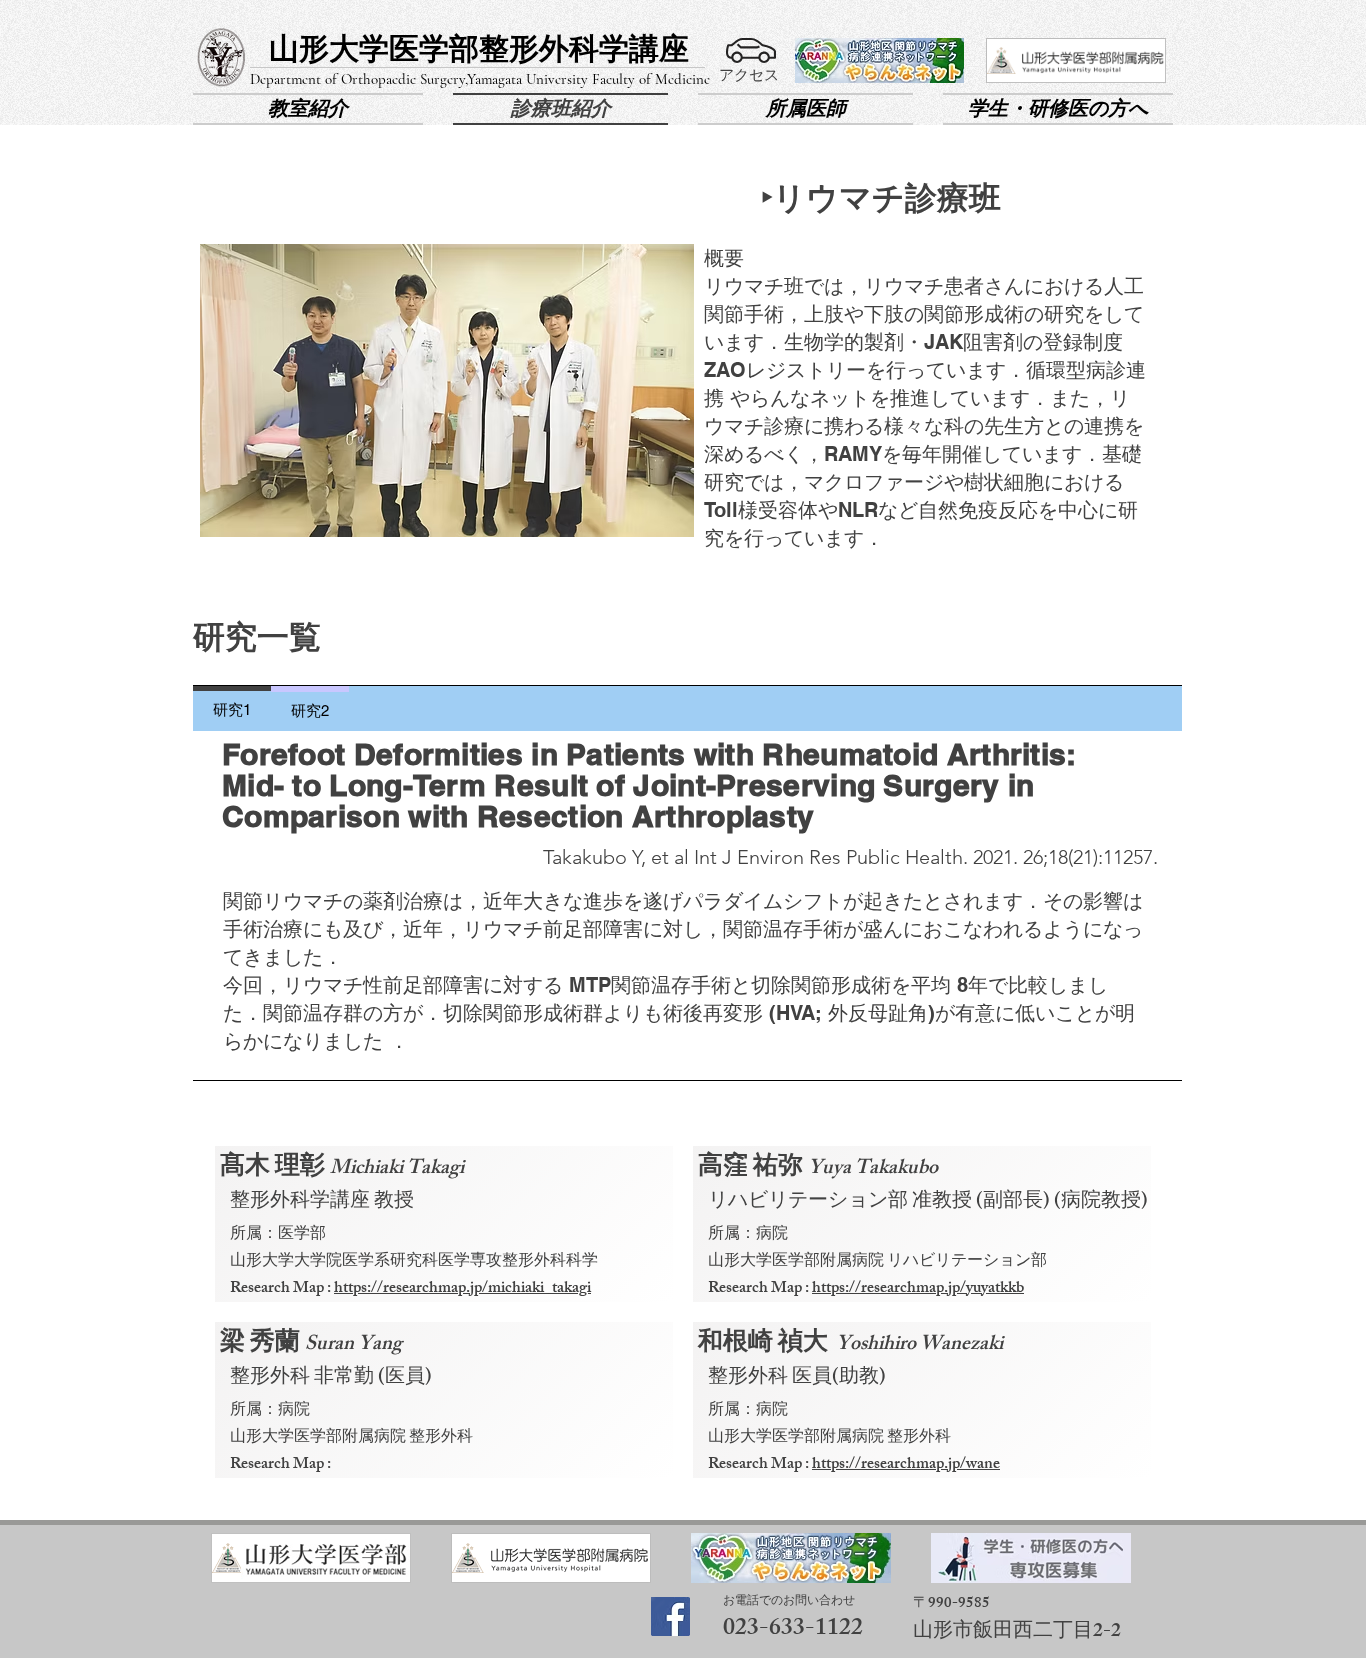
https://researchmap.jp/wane (906, 1465)
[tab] (232, 708)
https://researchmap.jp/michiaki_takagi (462, 1289)
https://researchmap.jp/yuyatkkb (918, 1289)
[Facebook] (670, 1616)
